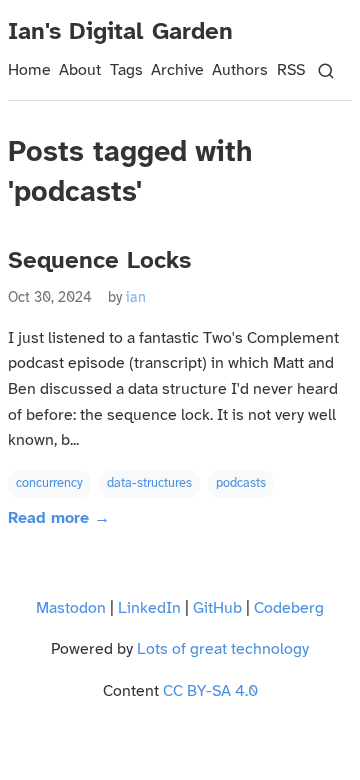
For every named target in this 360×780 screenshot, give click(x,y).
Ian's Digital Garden (120, 32)
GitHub (217, 608)
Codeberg (289, 608)
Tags (126, 70)
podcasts (241, 483)
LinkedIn (149, 608)
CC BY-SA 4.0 (210, 691)
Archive (177, 70)
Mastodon (71, 608)
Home (29, 70)
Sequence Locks (99, 261)
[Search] (326, 71)
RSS (291, 70)
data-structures (149, 483)
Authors (240, 70)
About (80, 70)
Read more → (59, 518)
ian (136, 298)
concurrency (49, 483)
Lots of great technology (223, 649)
